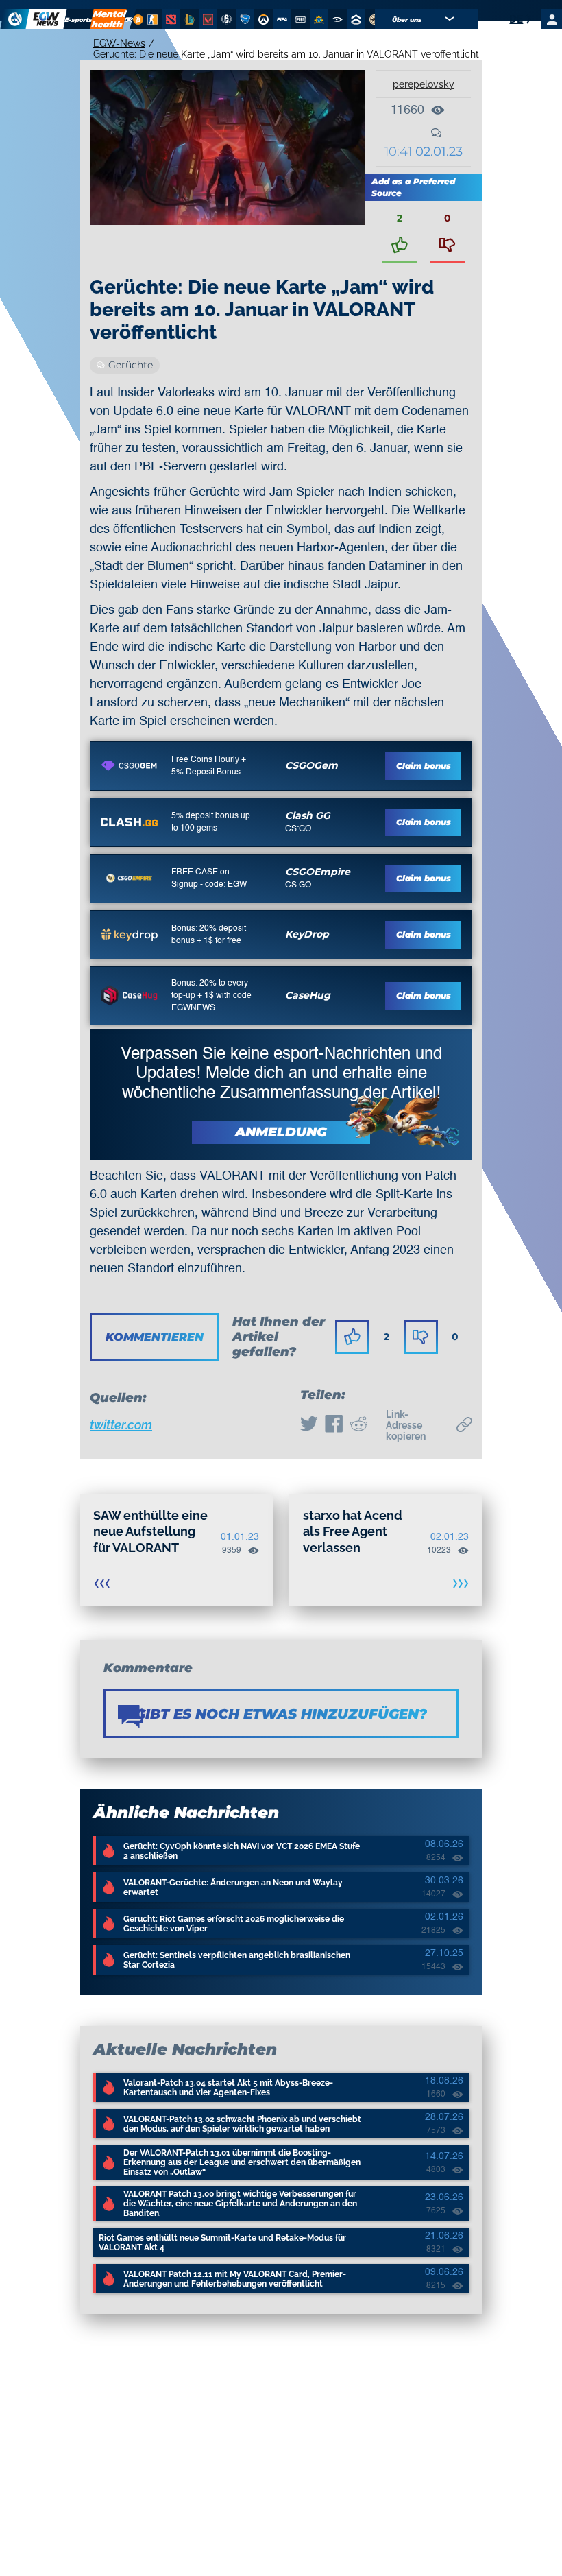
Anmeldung (281, 1132)
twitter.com (121, 1425)
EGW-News (119, 43)
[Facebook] (334, 1425)
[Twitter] (309, 1425)
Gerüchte (131, 365)
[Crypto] (136, 19)
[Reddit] (358, 1425)
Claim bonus (424, 766)
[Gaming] (129, 19)
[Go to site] (129, 766)
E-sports (79, 20)
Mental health (108, 19)
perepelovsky (424, 84)
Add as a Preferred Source (413, 187)
